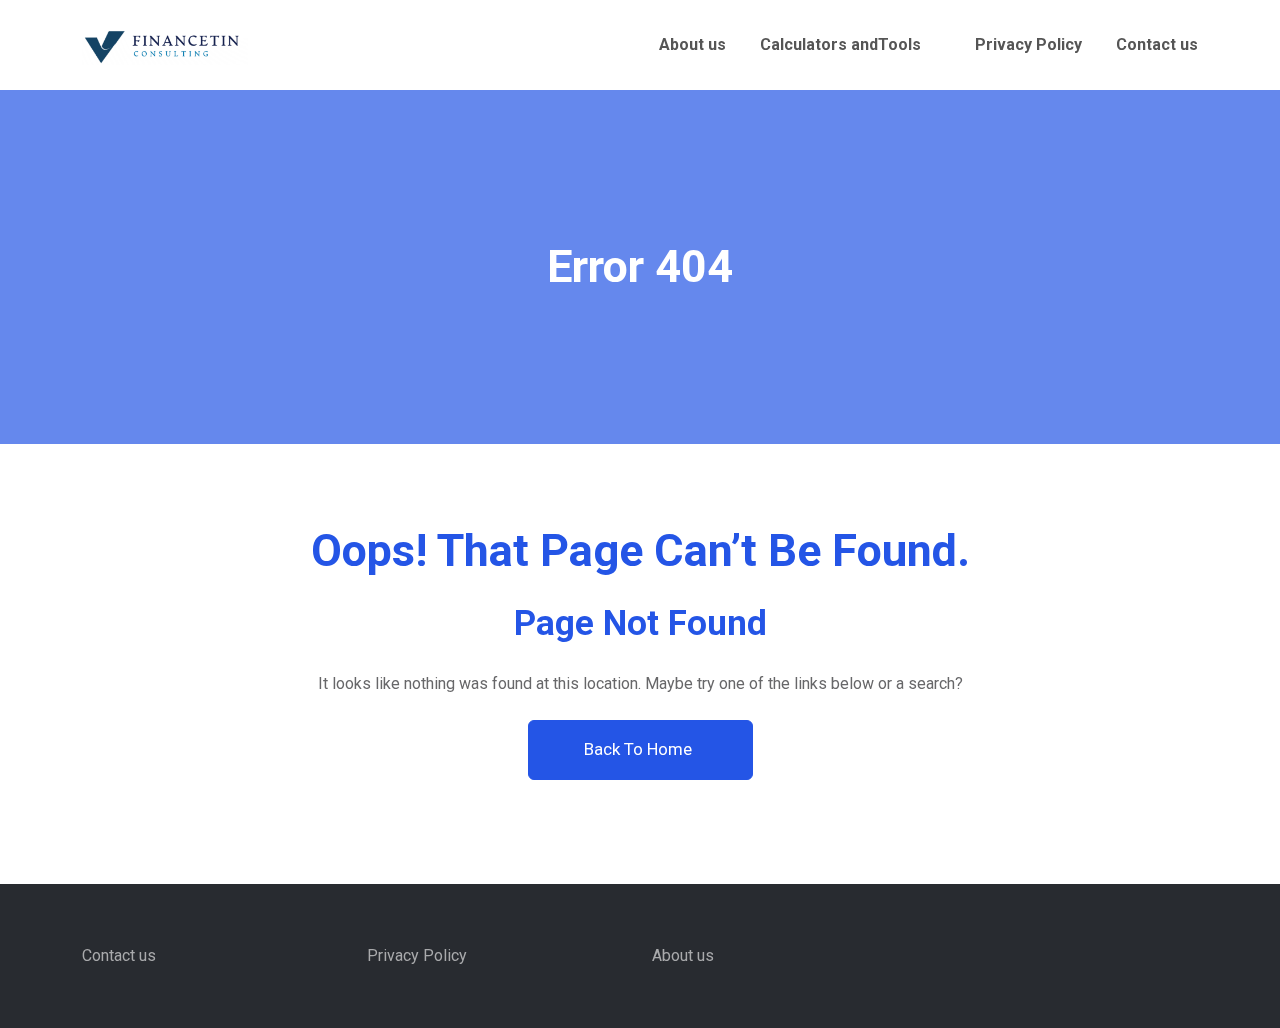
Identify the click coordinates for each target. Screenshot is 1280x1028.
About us (692, 44)
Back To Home (640, 749)
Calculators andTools (840, 44)
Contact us (1157, 44)
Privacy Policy (1028, 44)
